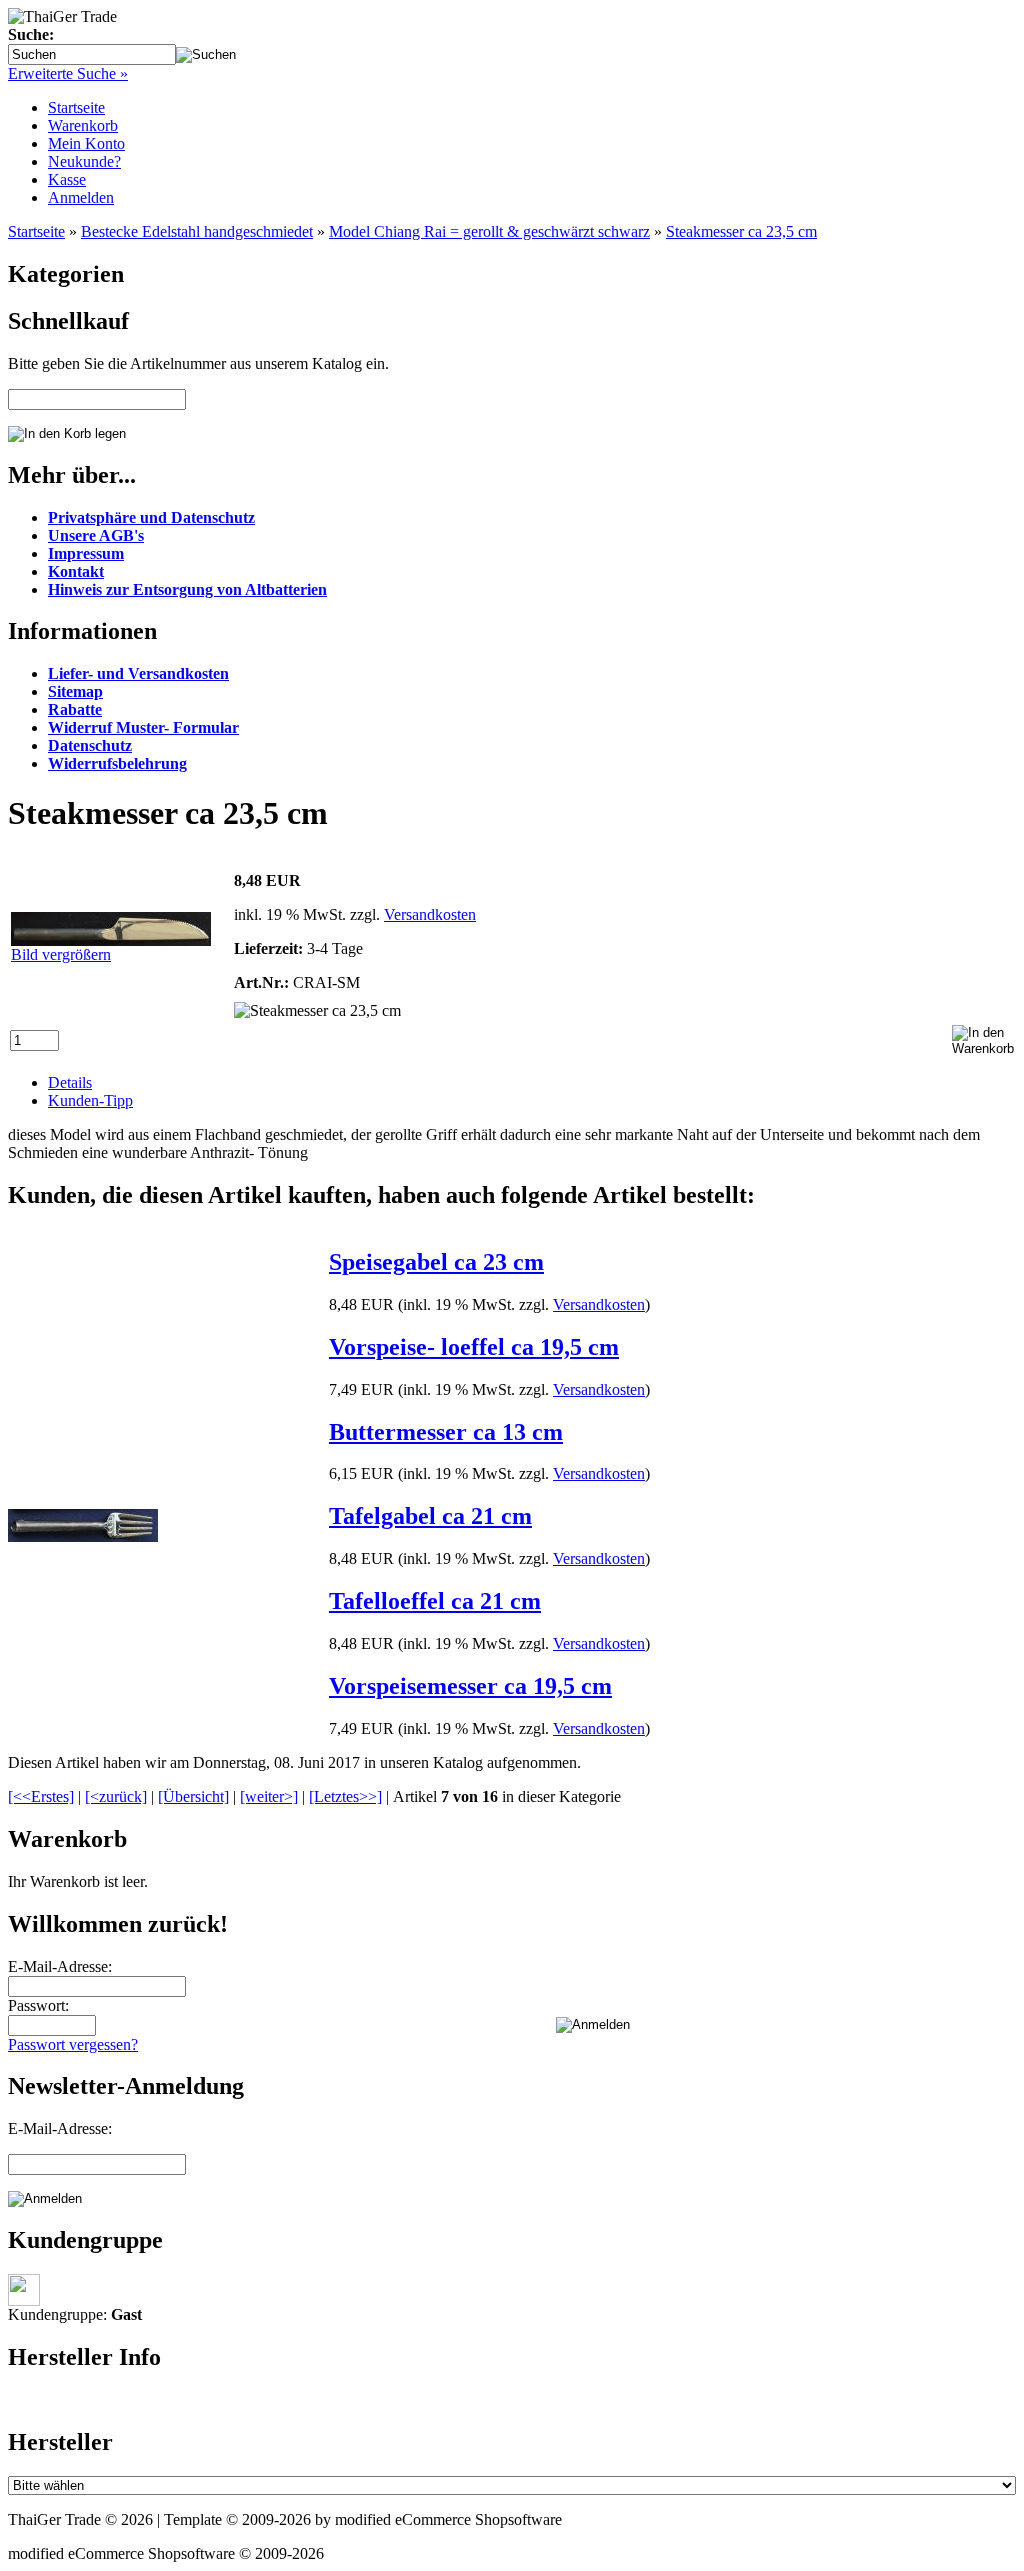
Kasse (67, 179)
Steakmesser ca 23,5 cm (741, 231)
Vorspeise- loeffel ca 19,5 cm (474, 1347)
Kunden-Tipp (90, 1100)
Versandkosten (430, 914)
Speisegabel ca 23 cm (436, 1262)
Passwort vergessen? (73, 2044)
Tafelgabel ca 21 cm (430, 1516)
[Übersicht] (193, 1796)
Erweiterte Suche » (68, 73)
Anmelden (81, 197)
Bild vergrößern (61, 954)
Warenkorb (83, 125)
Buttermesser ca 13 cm (446, 1432)
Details (70, 1082)
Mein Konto (86, 143)
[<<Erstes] (41, 1796)
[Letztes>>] (345, 1796)
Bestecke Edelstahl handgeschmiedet (197, 231)
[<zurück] (116, 1796)
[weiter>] (269, 1796)
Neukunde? (84, 161)
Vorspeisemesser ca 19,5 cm (470, 1686)
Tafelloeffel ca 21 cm (435, 1601)
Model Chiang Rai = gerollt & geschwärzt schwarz (489, 231)
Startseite (76, 107)
